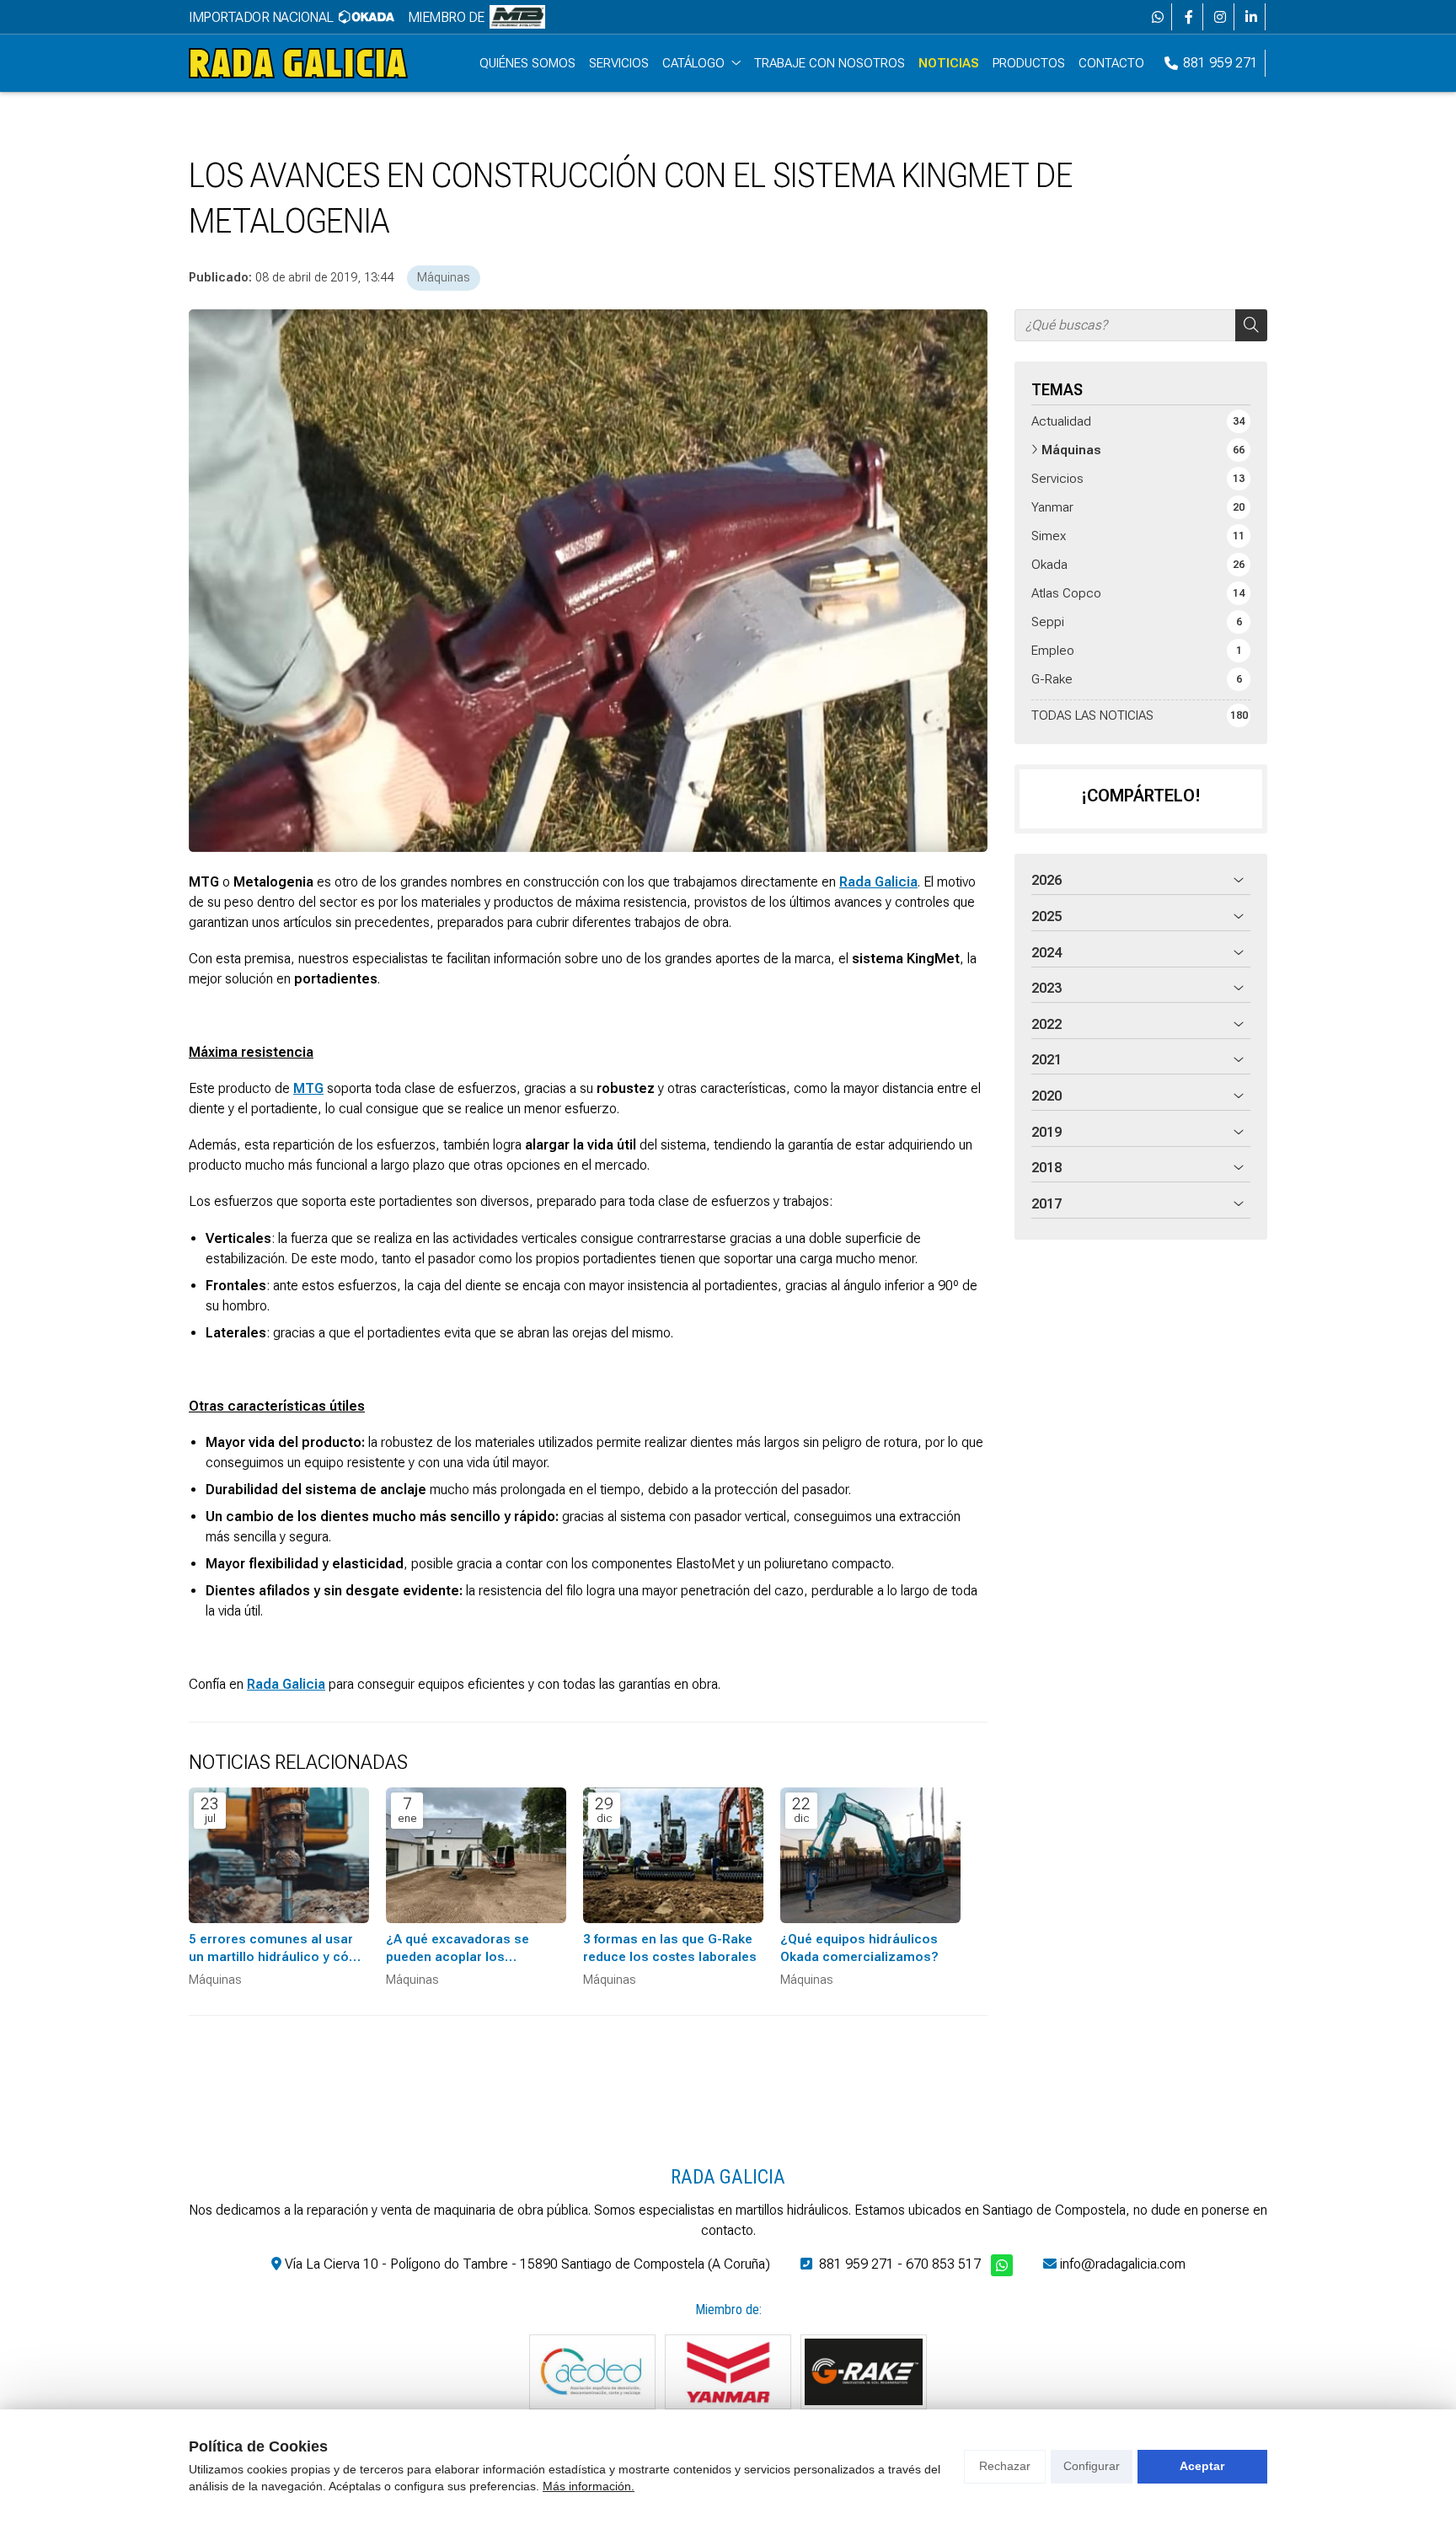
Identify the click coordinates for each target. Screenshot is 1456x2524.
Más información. (589, 2486)
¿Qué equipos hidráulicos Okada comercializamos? (859, 1948)
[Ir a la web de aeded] (592, 2371)
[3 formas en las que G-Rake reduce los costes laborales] (673, 1855)
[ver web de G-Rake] (864, 2371)
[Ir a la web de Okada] (367, 17)
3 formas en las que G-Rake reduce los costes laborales (670, 1948)
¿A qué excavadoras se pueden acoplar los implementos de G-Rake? (463, 1949)
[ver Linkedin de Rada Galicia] (1251, 17)
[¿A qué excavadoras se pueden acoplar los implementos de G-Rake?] (476, 1855)
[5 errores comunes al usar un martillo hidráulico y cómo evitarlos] (279, 1855)
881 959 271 (856, 2264)
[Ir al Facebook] (1189, 17)
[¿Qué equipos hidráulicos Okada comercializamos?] (870, 1855)
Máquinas (444, 278)
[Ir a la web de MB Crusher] (517, 17)
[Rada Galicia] (298, 63)
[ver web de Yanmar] (728, 2371)
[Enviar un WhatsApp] (1158, 17)
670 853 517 (943, 2264)
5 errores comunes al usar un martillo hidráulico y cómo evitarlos (279, 1949)
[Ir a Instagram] (1220, 17)
